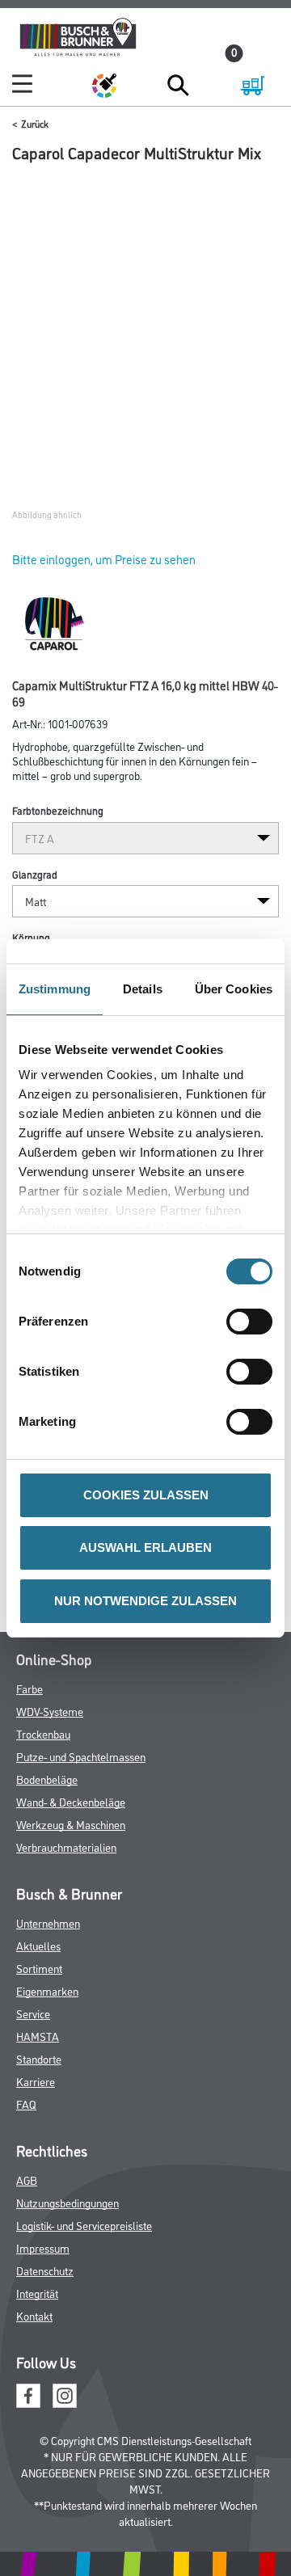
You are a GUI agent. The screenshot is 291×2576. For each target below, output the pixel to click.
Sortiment (39, 1968)
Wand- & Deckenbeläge (71, 1801)
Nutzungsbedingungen (67, 2202)
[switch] (253, 1322)
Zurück (35, 123)
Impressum (43, 2247)
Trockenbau (43, 1733)
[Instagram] (65, 2393)
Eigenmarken (47, 1990)
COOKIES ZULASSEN (146, 1495)
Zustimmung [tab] (55, 989)
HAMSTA (38, 2036)
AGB (27, 2180)
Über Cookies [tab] (234, 989)
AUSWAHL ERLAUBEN (145, 1547)
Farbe (30, 1688)
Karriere (36, 2081)
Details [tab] (143, 989)
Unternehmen (48, 1923)
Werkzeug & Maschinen (71, 1824)
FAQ (26, 2104)
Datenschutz (45, 2270)
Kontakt (34, 2315)
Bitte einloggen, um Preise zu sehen (104, 559)
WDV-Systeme (50, 1711)
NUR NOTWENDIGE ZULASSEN (145, 1601)
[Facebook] (28, 2393)
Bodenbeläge (47, 1779)
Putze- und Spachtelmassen (81, 1756)
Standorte (39, 2058)
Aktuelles (38, 1945)
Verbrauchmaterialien (66, 1847)
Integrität (37, 2293)
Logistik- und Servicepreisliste (84, 2225)
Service (33, 2013)
